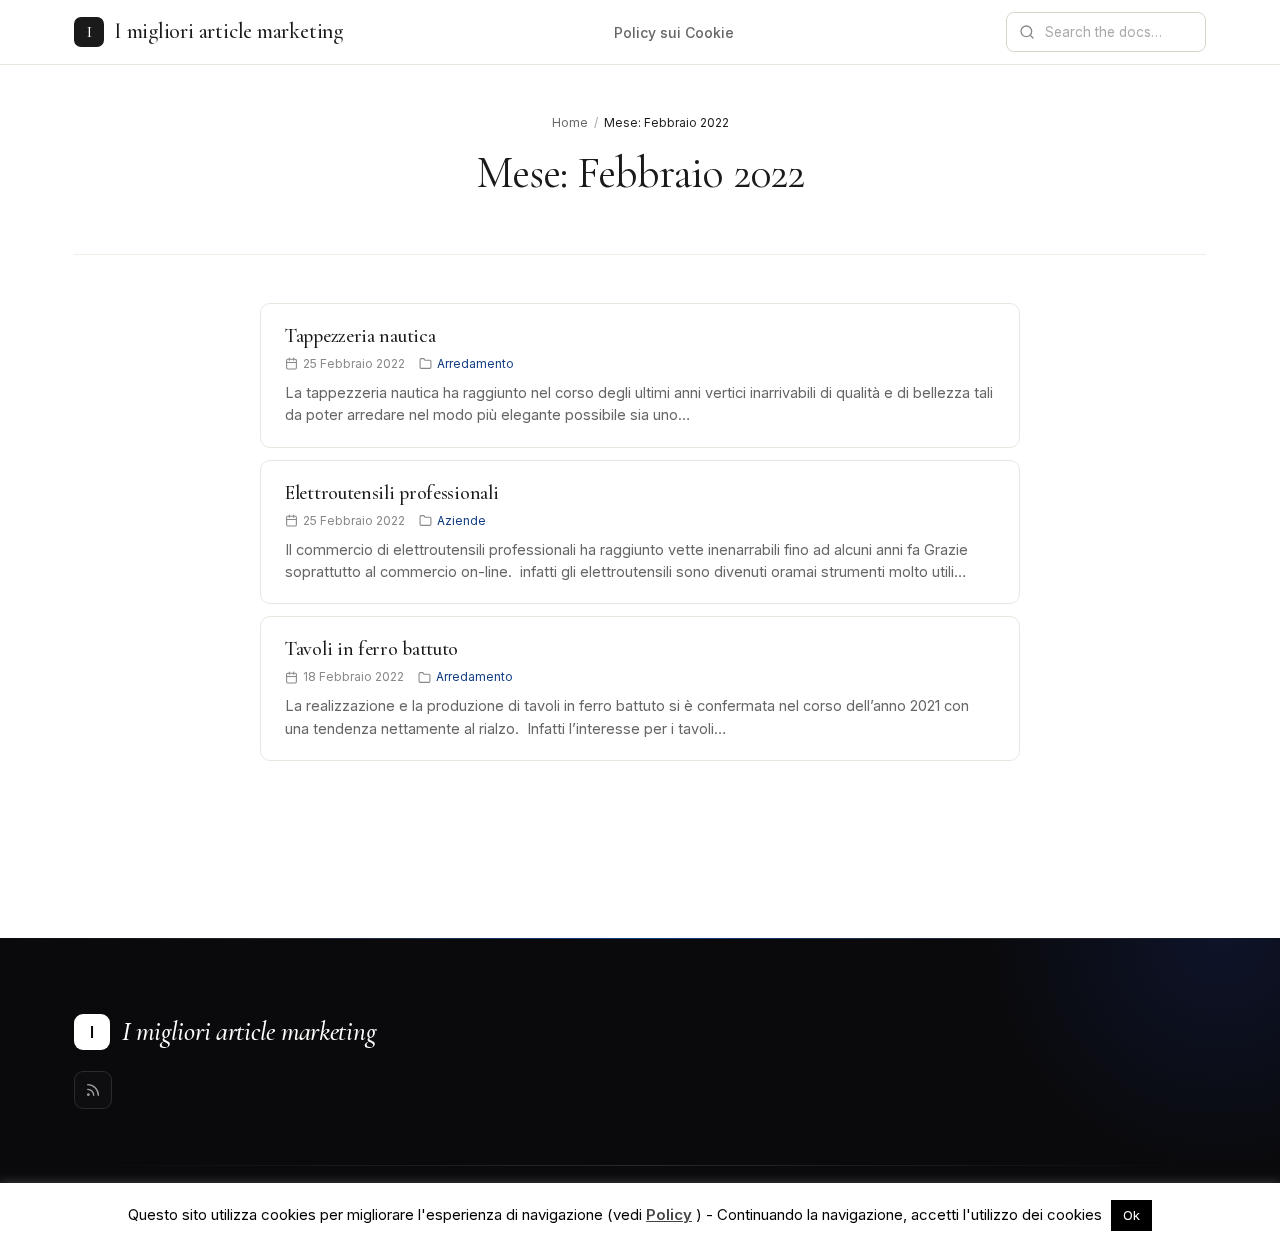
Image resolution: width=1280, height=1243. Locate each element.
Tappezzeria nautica (360, 336)
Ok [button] (1131, 1215)
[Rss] (93, 1090)
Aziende (461, 520)
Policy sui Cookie (674, 32)
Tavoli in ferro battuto (371, 649)
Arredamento (475, 363)
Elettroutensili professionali (391, 493)
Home (570, 122)
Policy (669, 1214)
